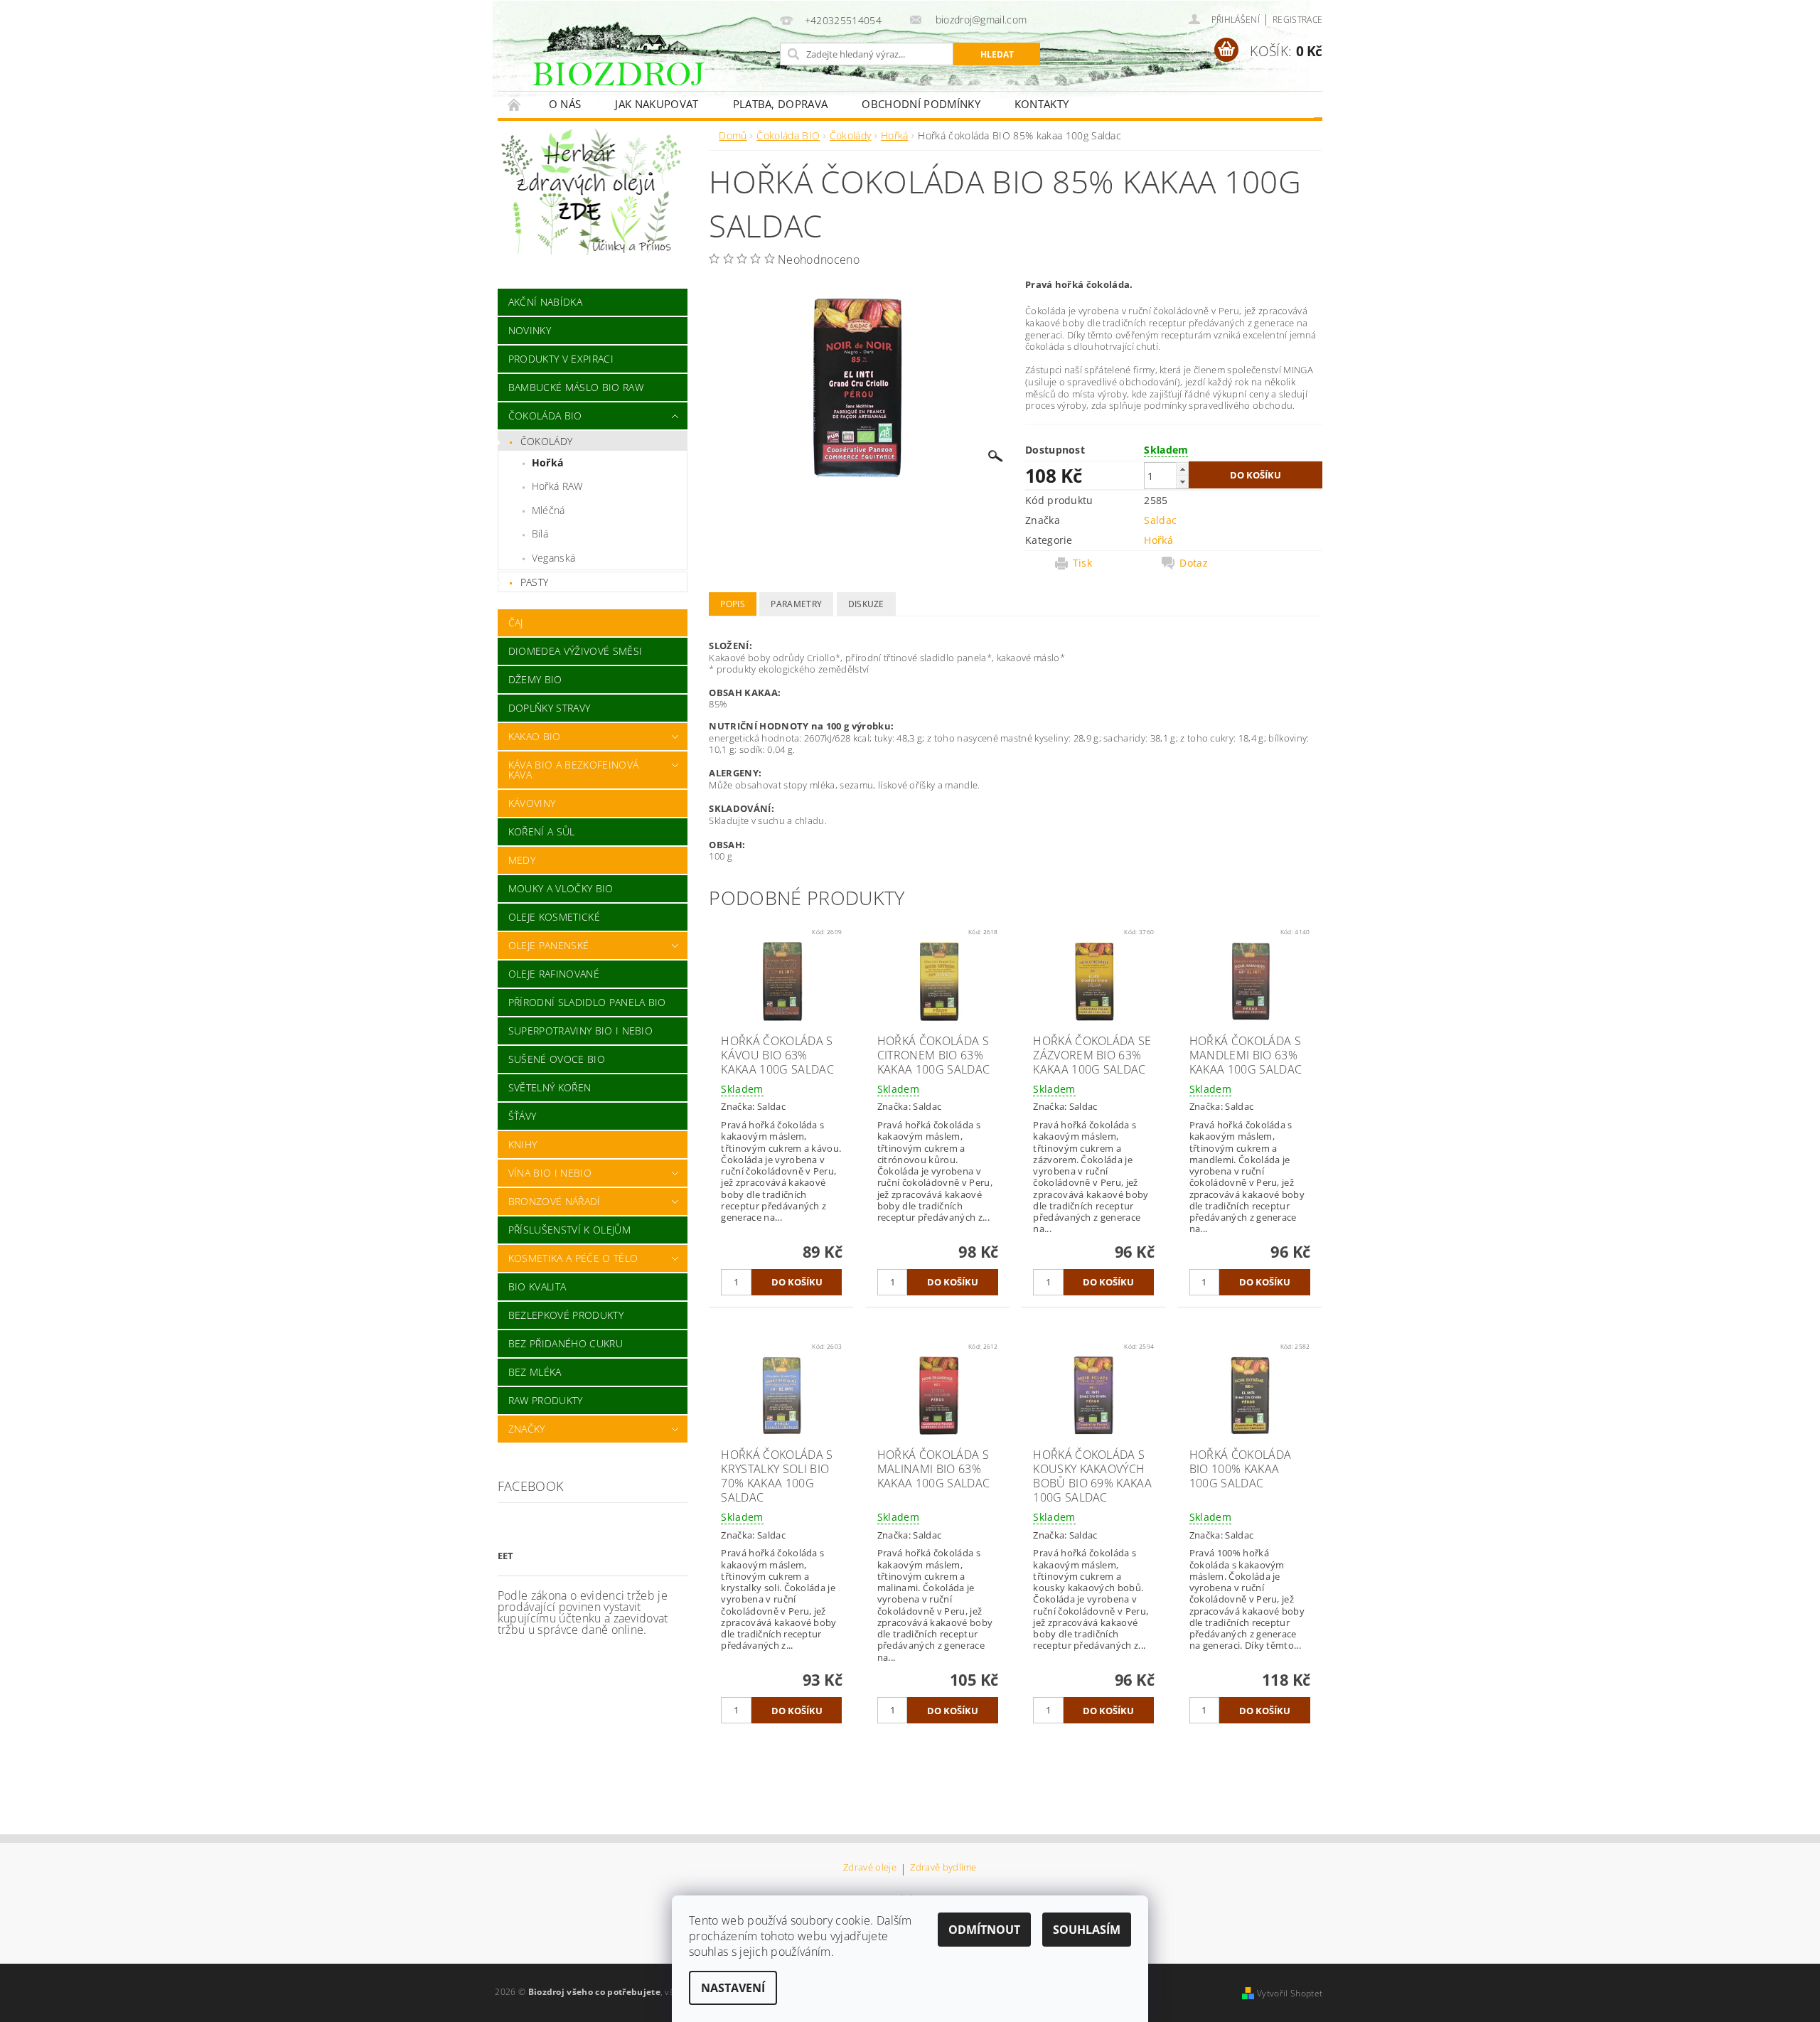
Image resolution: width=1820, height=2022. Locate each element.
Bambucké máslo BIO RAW (576, 387)
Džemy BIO (535, 679)
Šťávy (523, 1116)
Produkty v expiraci (561, 359)
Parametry (796, 604)
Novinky (530, 330)
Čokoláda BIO (545, 416)
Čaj (516, 622)
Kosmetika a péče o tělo (573, 1258)
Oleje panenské (548, 945)
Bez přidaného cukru (566, 1343)
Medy (522, 860)
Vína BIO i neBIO (550, 1173)
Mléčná (548, 510)
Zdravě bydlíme (943, 1868)
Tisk (1082, 563)
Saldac (1160, 520)
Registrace (1297, 20)
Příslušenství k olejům (569, 1230)
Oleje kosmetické (554, 917)
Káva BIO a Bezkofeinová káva (573, 770)
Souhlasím (1087, 1930)
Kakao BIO (535, 736)
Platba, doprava (781, 104)
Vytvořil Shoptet (1290, 1993)
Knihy (523, 1144)
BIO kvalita (537, 1287)
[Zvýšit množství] (1182, 469)
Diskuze (866, 604)
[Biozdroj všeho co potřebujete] (650, 84)
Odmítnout (984, 1930)
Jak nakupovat (657, 104)
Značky (527, 1429)
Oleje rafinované (554, 974)
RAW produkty (546, 1400)
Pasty (535, 582)
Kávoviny (532, 803)
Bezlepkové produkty (566, 1315)
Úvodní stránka (515, 104)
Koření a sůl (542, 831)
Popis (733, 604)
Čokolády (547, 441)
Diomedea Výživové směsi (575, 651)
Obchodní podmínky (921, 104)
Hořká (548, 462)
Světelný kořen (550, 1087)
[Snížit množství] (1182, 482)
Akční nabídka (545, 302)
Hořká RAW (557, 486)
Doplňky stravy (549, 708)
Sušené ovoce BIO (557, 1059)
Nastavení (733, 1988)
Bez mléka (535, 1372)
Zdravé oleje (870, 1868)
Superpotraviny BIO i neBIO (580, 1031)
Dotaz (1194, 563)
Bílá (540, 534)
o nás (565, 104)
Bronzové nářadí (555, 1201)
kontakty (1042, 104)
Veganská (554, 558)
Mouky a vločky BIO (561, 888)
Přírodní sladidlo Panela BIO (587, 1002)
